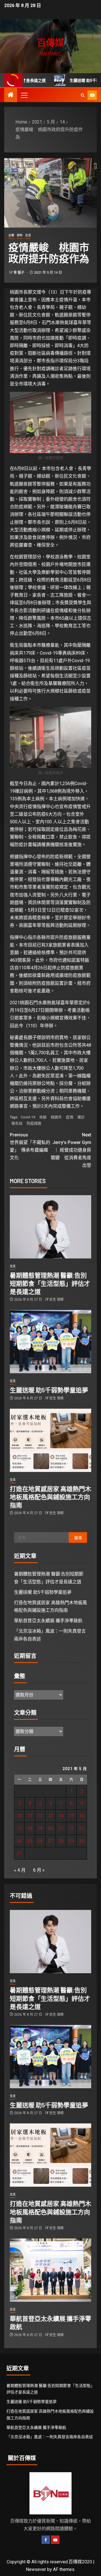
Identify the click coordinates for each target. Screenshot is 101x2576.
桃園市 (56, 1117)
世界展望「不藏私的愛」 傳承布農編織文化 (30, 1146)
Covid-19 (28, 1117)
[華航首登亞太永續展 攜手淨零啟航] (50, 2270)
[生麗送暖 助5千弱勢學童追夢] (50, 1342)
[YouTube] (55, 2540)
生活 (28, 235)
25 (30, 1841)
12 (40, 1816)
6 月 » (39, 1870)
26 (40, 1841)
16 (82, 1816)
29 (71, 1841)
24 (19, 1841)
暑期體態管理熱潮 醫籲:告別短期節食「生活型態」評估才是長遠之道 (50, 1283)
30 (82, 1841)
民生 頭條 (57, 1300)
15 (71, 1816)
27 (50, 1841)
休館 (43, 1117)
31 (19, 1853)
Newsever (36, 2569)
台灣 (11, 235)
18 (30, 1828)
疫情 (70, 1117)
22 (71, 1828)
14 (61, 1816)
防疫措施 (34, 1123)
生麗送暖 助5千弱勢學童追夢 (71, 80)
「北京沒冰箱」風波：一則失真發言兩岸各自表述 (50, 2437)
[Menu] (24, 95)
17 (19, 1828)
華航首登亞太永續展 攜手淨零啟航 (48, 1621)
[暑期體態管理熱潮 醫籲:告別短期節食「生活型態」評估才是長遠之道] (50, 1227)
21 (61, 1828)
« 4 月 (20, 1870)
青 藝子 (19, 273)
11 (30, 1816)
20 (50, 1828)
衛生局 (17, 1123)
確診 (81, 1117)
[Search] (83, 95)
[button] (24, 95)
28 (61, 1841)
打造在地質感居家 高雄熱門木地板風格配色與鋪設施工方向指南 (50, 1497)
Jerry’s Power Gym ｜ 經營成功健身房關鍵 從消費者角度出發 (71, 1150)
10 (19, 1816)
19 (40, 1828)
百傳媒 (50, 42)
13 (50, 1816)
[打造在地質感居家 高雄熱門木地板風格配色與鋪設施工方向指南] (50, 1440)
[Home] (11, 95)
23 (82, 1828)
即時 (20, 235)
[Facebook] (46, 2540)
